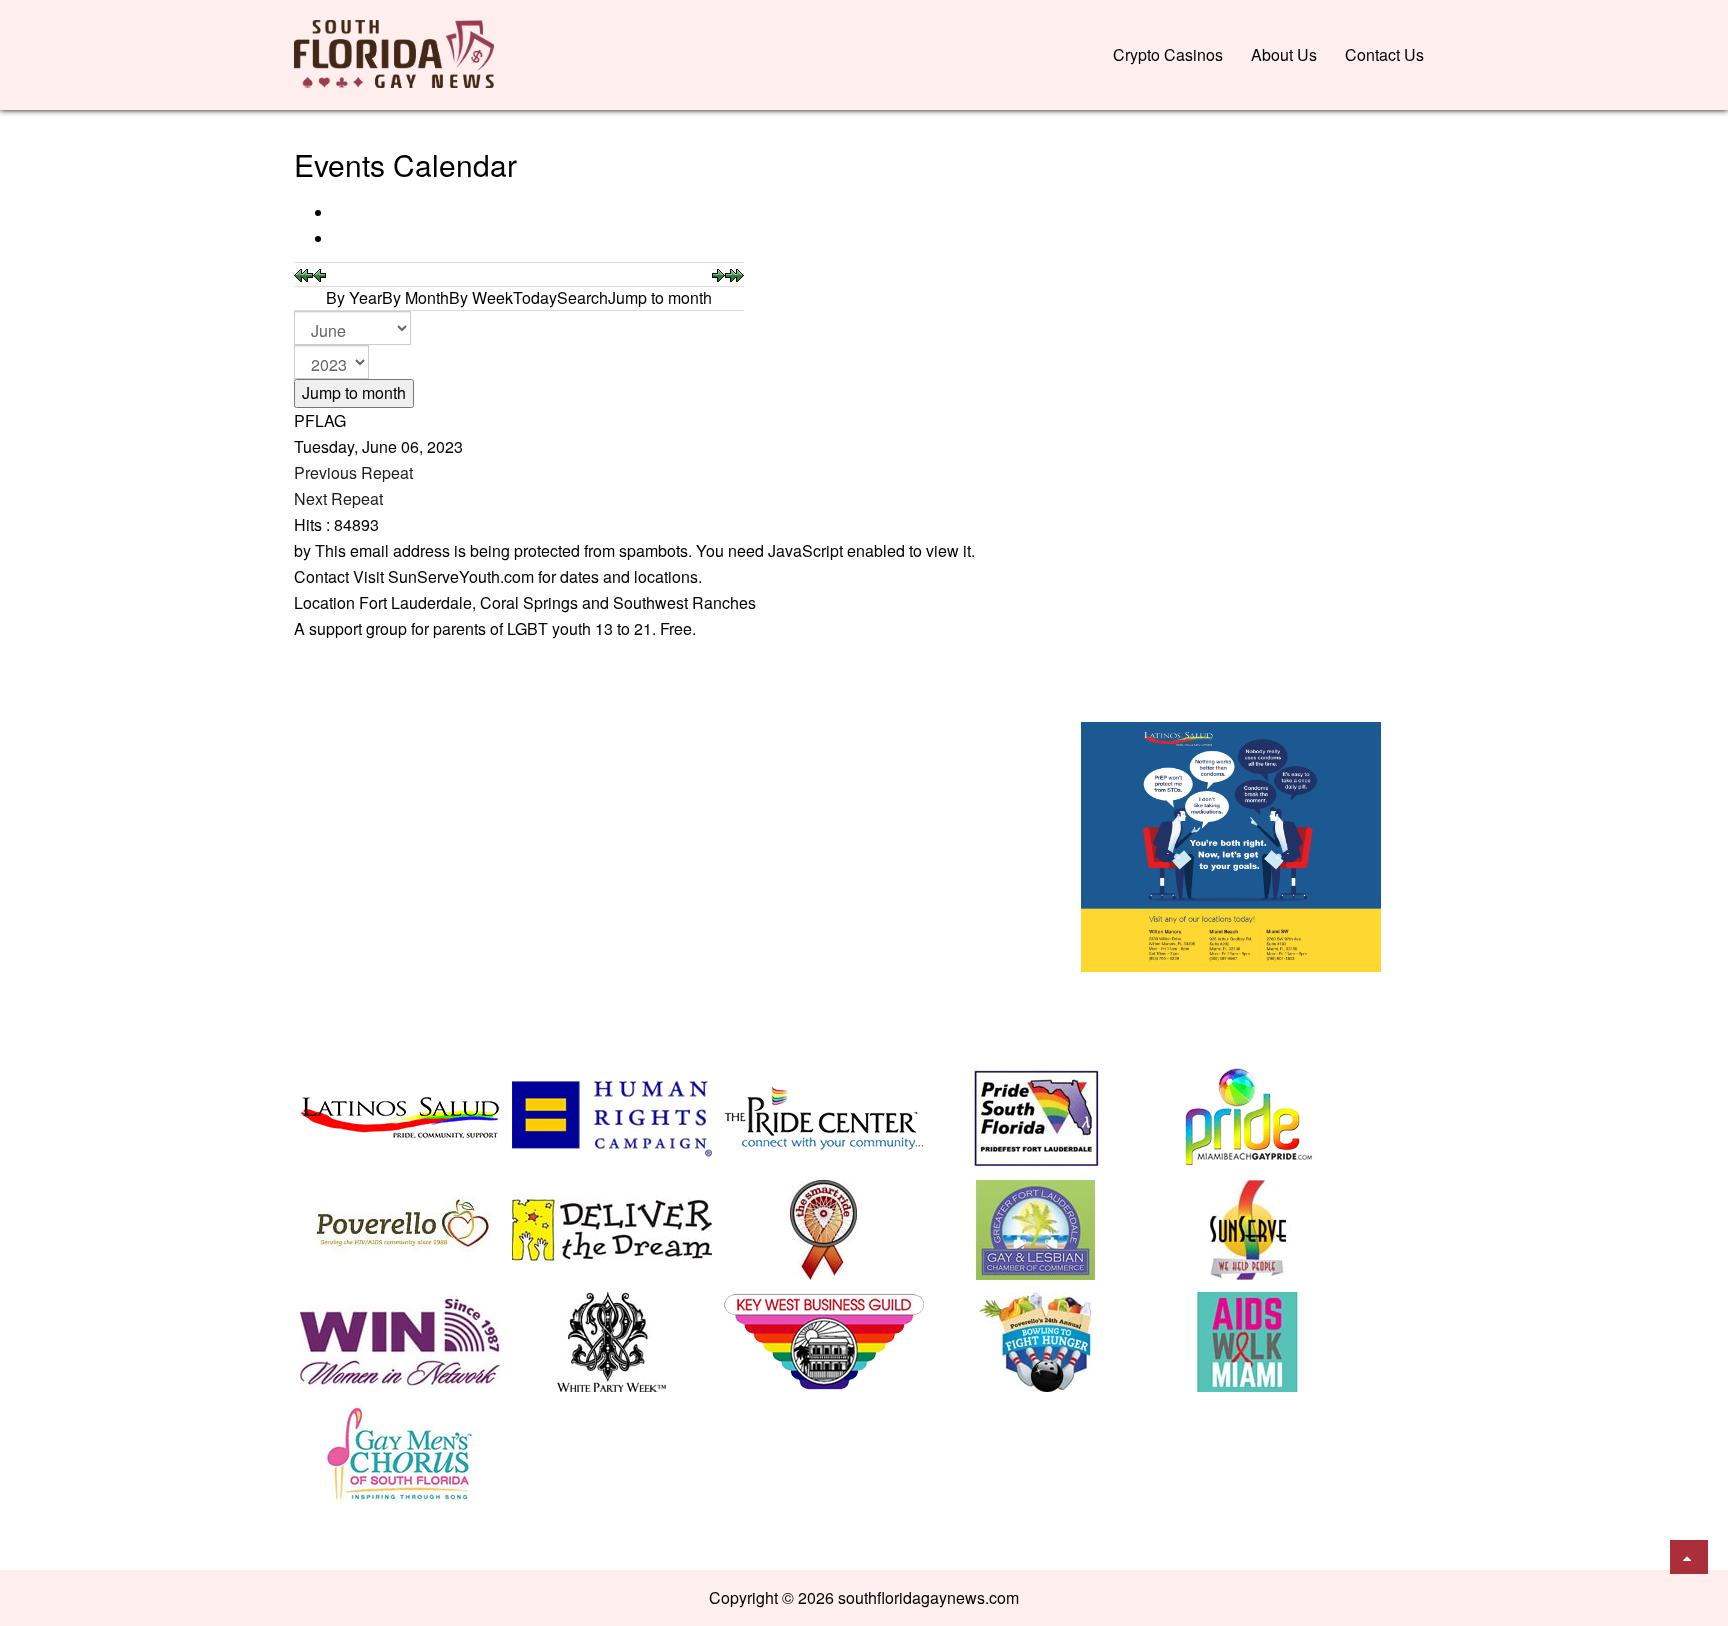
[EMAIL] (336, 238)
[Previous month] (303, 273)
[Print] (336, 212)
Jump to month (354, 392)
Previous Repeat (353, 472)
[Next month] (734, 273)
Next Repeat (338, 498)
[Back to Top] (1689, 1557)
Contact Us (1384, 54)
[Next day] (718, 273)
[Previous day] (319, 273)
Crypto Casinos (1168, 54)
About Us (1284, 54)
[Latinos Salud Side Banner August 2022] (1231, 844)
